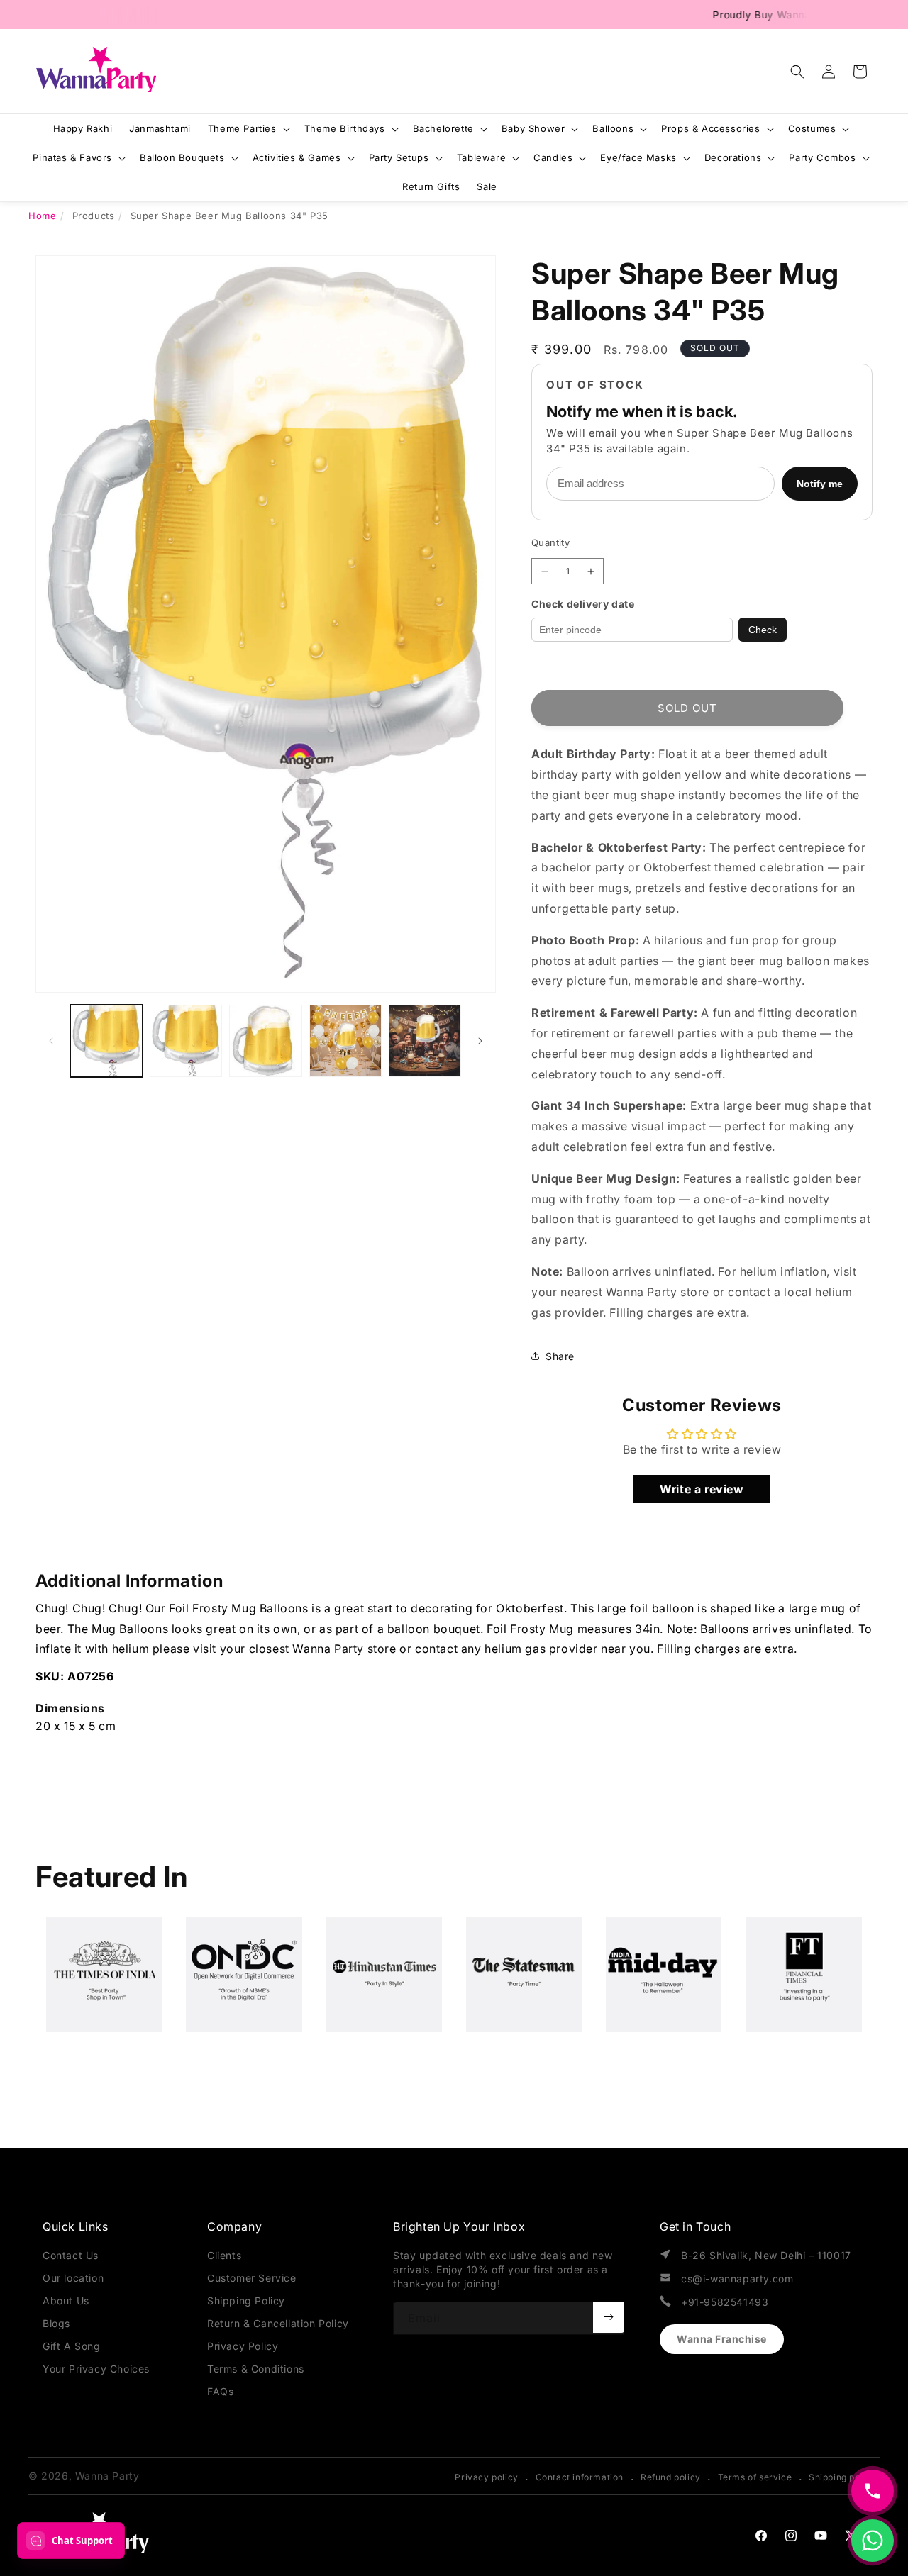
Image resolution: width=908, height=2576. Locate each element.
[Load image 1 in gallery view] (106, 1041)
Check (763, 630)
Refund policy (671, 2477)
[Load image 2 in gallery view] (186, 1041)
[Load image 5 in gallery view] (425, 1041)
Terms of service (755, 2477)
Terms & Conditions (256, 2369)
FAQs (220, 2391)
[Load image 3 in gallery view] (265, 1041)
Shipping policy (842, 2477)
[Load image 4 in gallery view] (345, 1041)
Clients (224, 2255)
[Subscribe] (609, 2317)
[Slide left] (51, 1041)
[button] (797, 72)
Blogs (56, 2323)
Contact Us (71, 2255)
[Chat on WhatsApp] (873, 2541)
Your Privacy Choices (96, 2369)
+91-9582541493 (725, 2302)
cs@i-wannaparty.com (737, 2279)
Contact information (580, 2477)
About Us (66, 2301)
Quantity (550, 542)
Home (42, 216)
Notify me (820, 484)
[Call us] (873, 2491)
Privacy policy (486, 2477)
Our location (73, 2278)
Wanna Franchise (722, 2339)
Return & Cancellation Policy (278, 2323)
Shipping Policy (246, 2301)
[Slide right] (480, 1041)
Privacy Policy (243, 2346)
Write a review (702, 1489)
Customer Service (252, 2278)
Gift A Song (72, 2346)
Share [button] (560, 1356)
